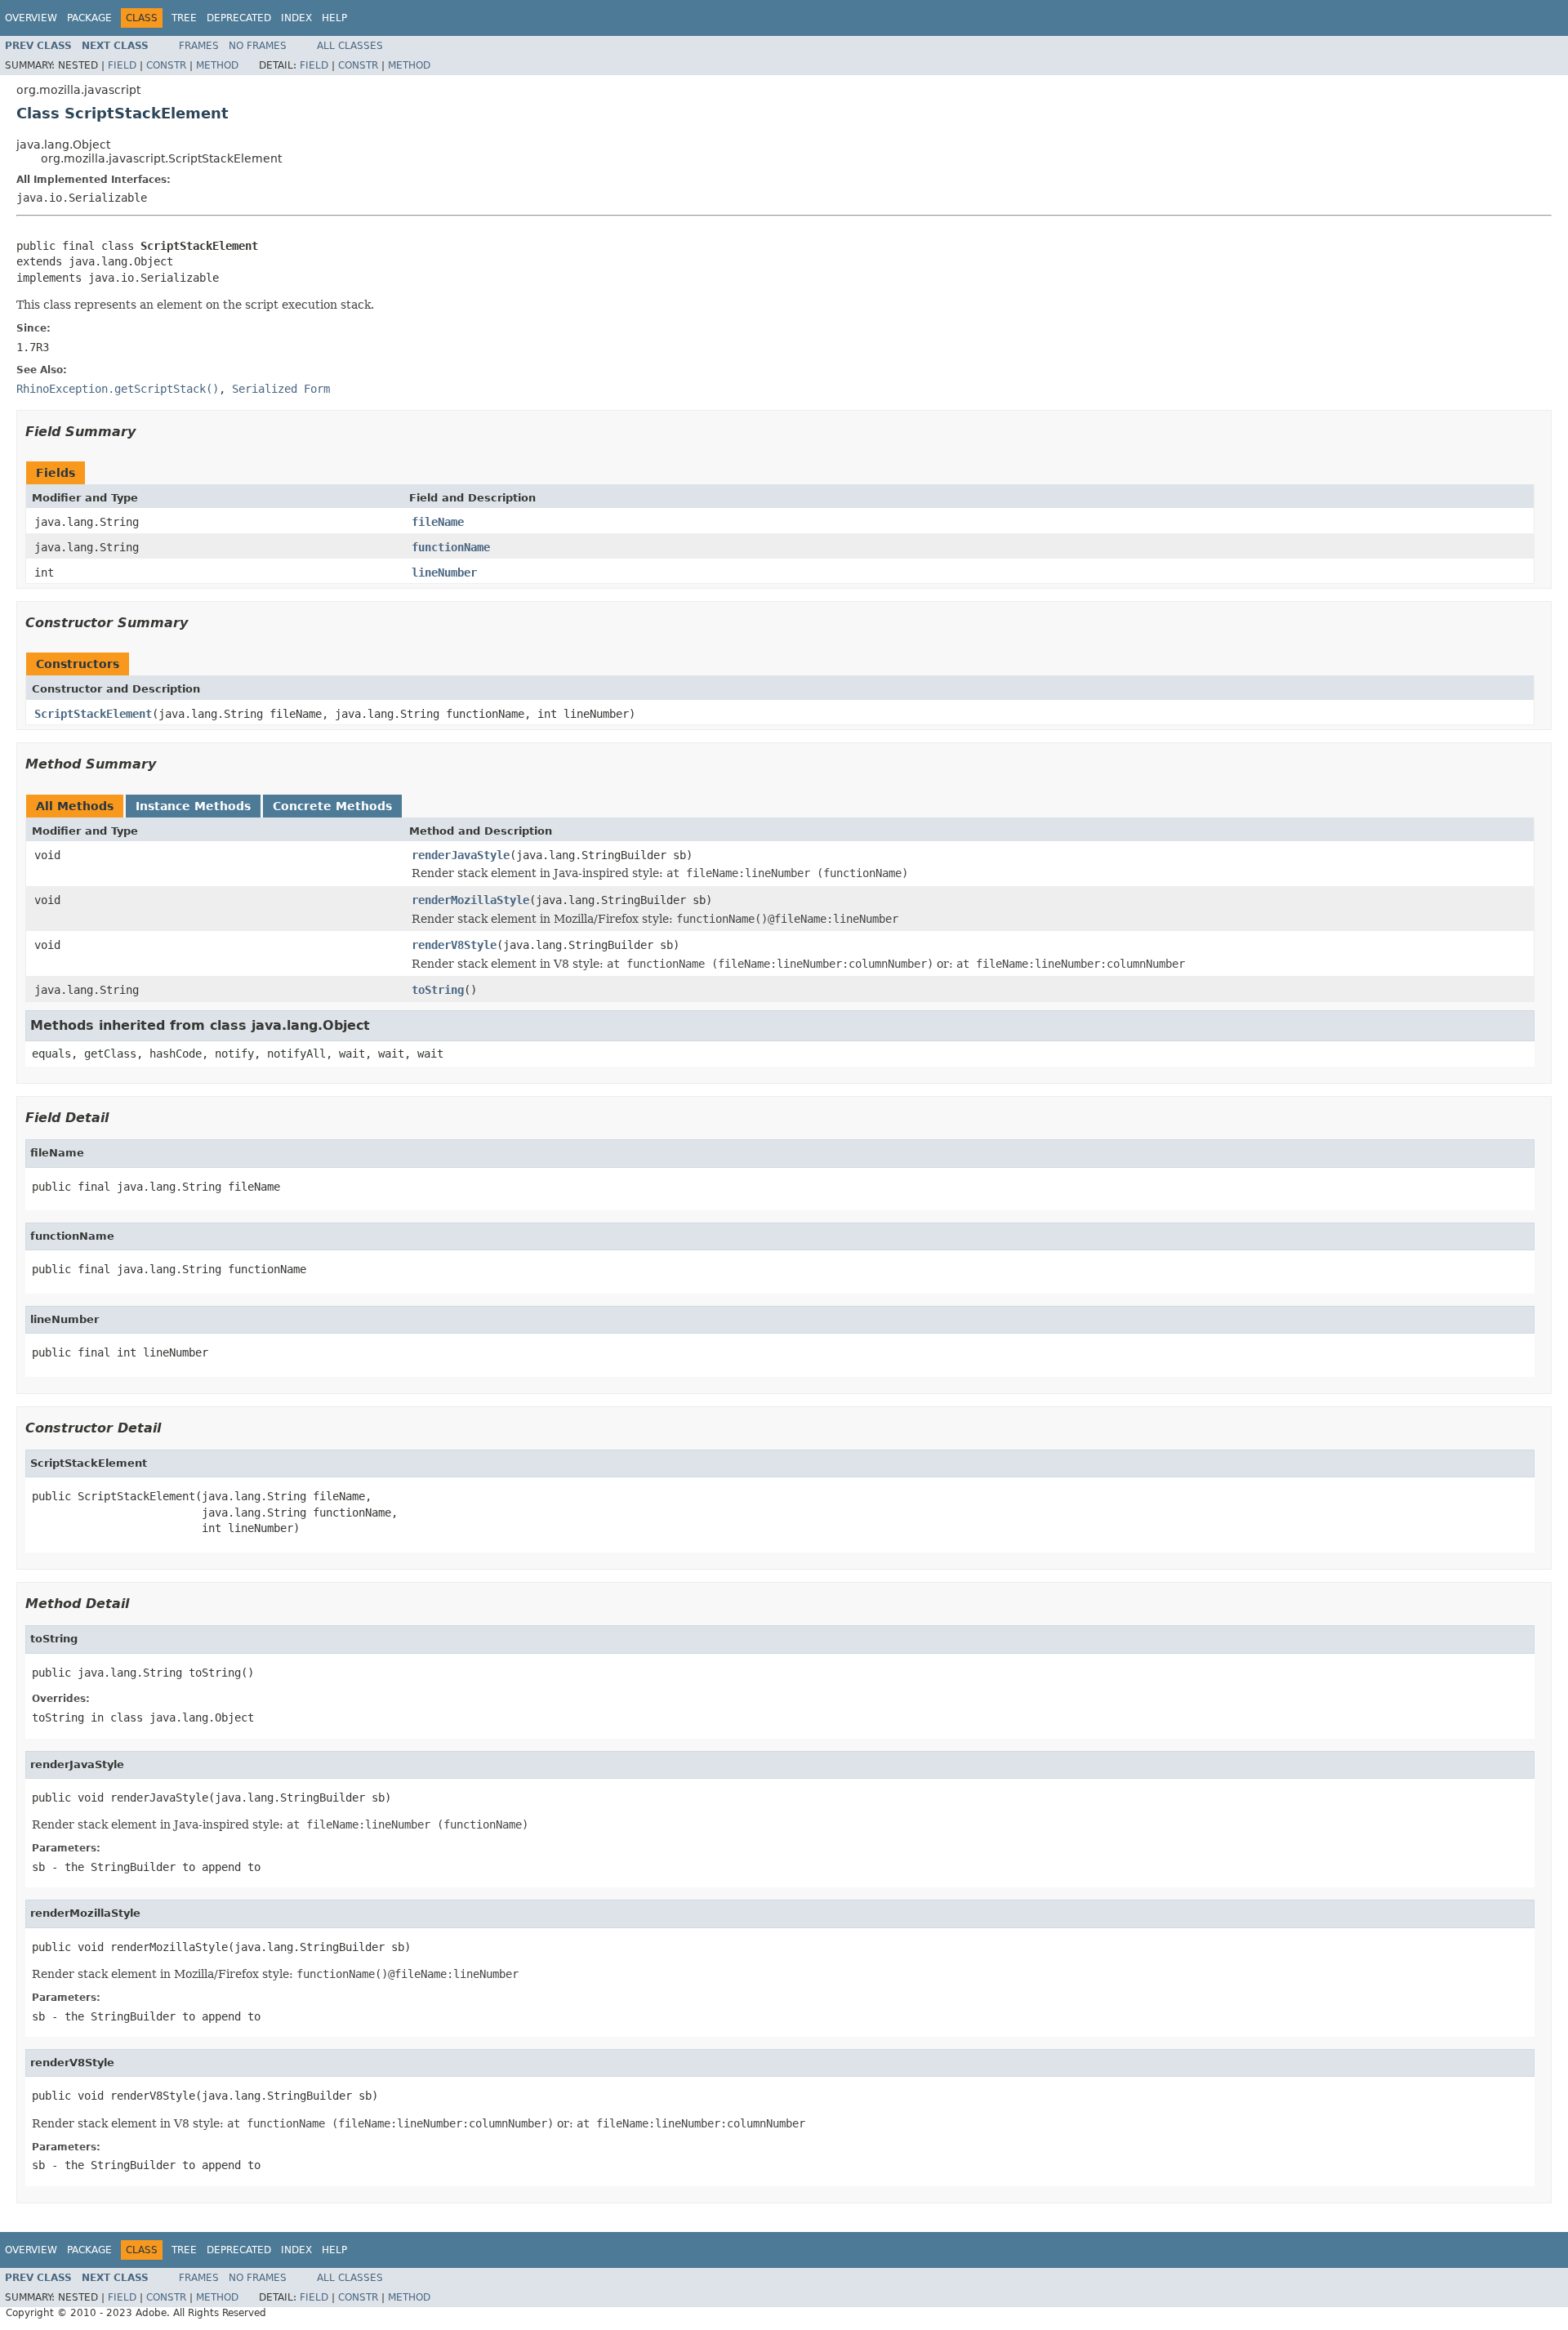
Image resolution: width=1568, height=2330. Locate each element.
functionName (451, 547)
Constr (166, 65)
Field (122, 65)
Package (89, 18)
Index (296, 18)
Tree (184, 18)
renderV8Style (454, 945)
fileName (438, 522)
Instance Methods (193, 806)
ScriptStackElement (93, 714)
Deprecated (239, 18)
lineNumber (444, 572)
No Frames (258, 46)
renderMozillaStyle (470, 900)
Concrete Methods (332, 806)
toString (438, 990)
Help (334, 18)
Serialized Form (281, 389)
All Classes (350, 46)
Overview (31, 18)
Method (217, 65)
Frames (199, 46)
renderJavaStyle (461, 855)
